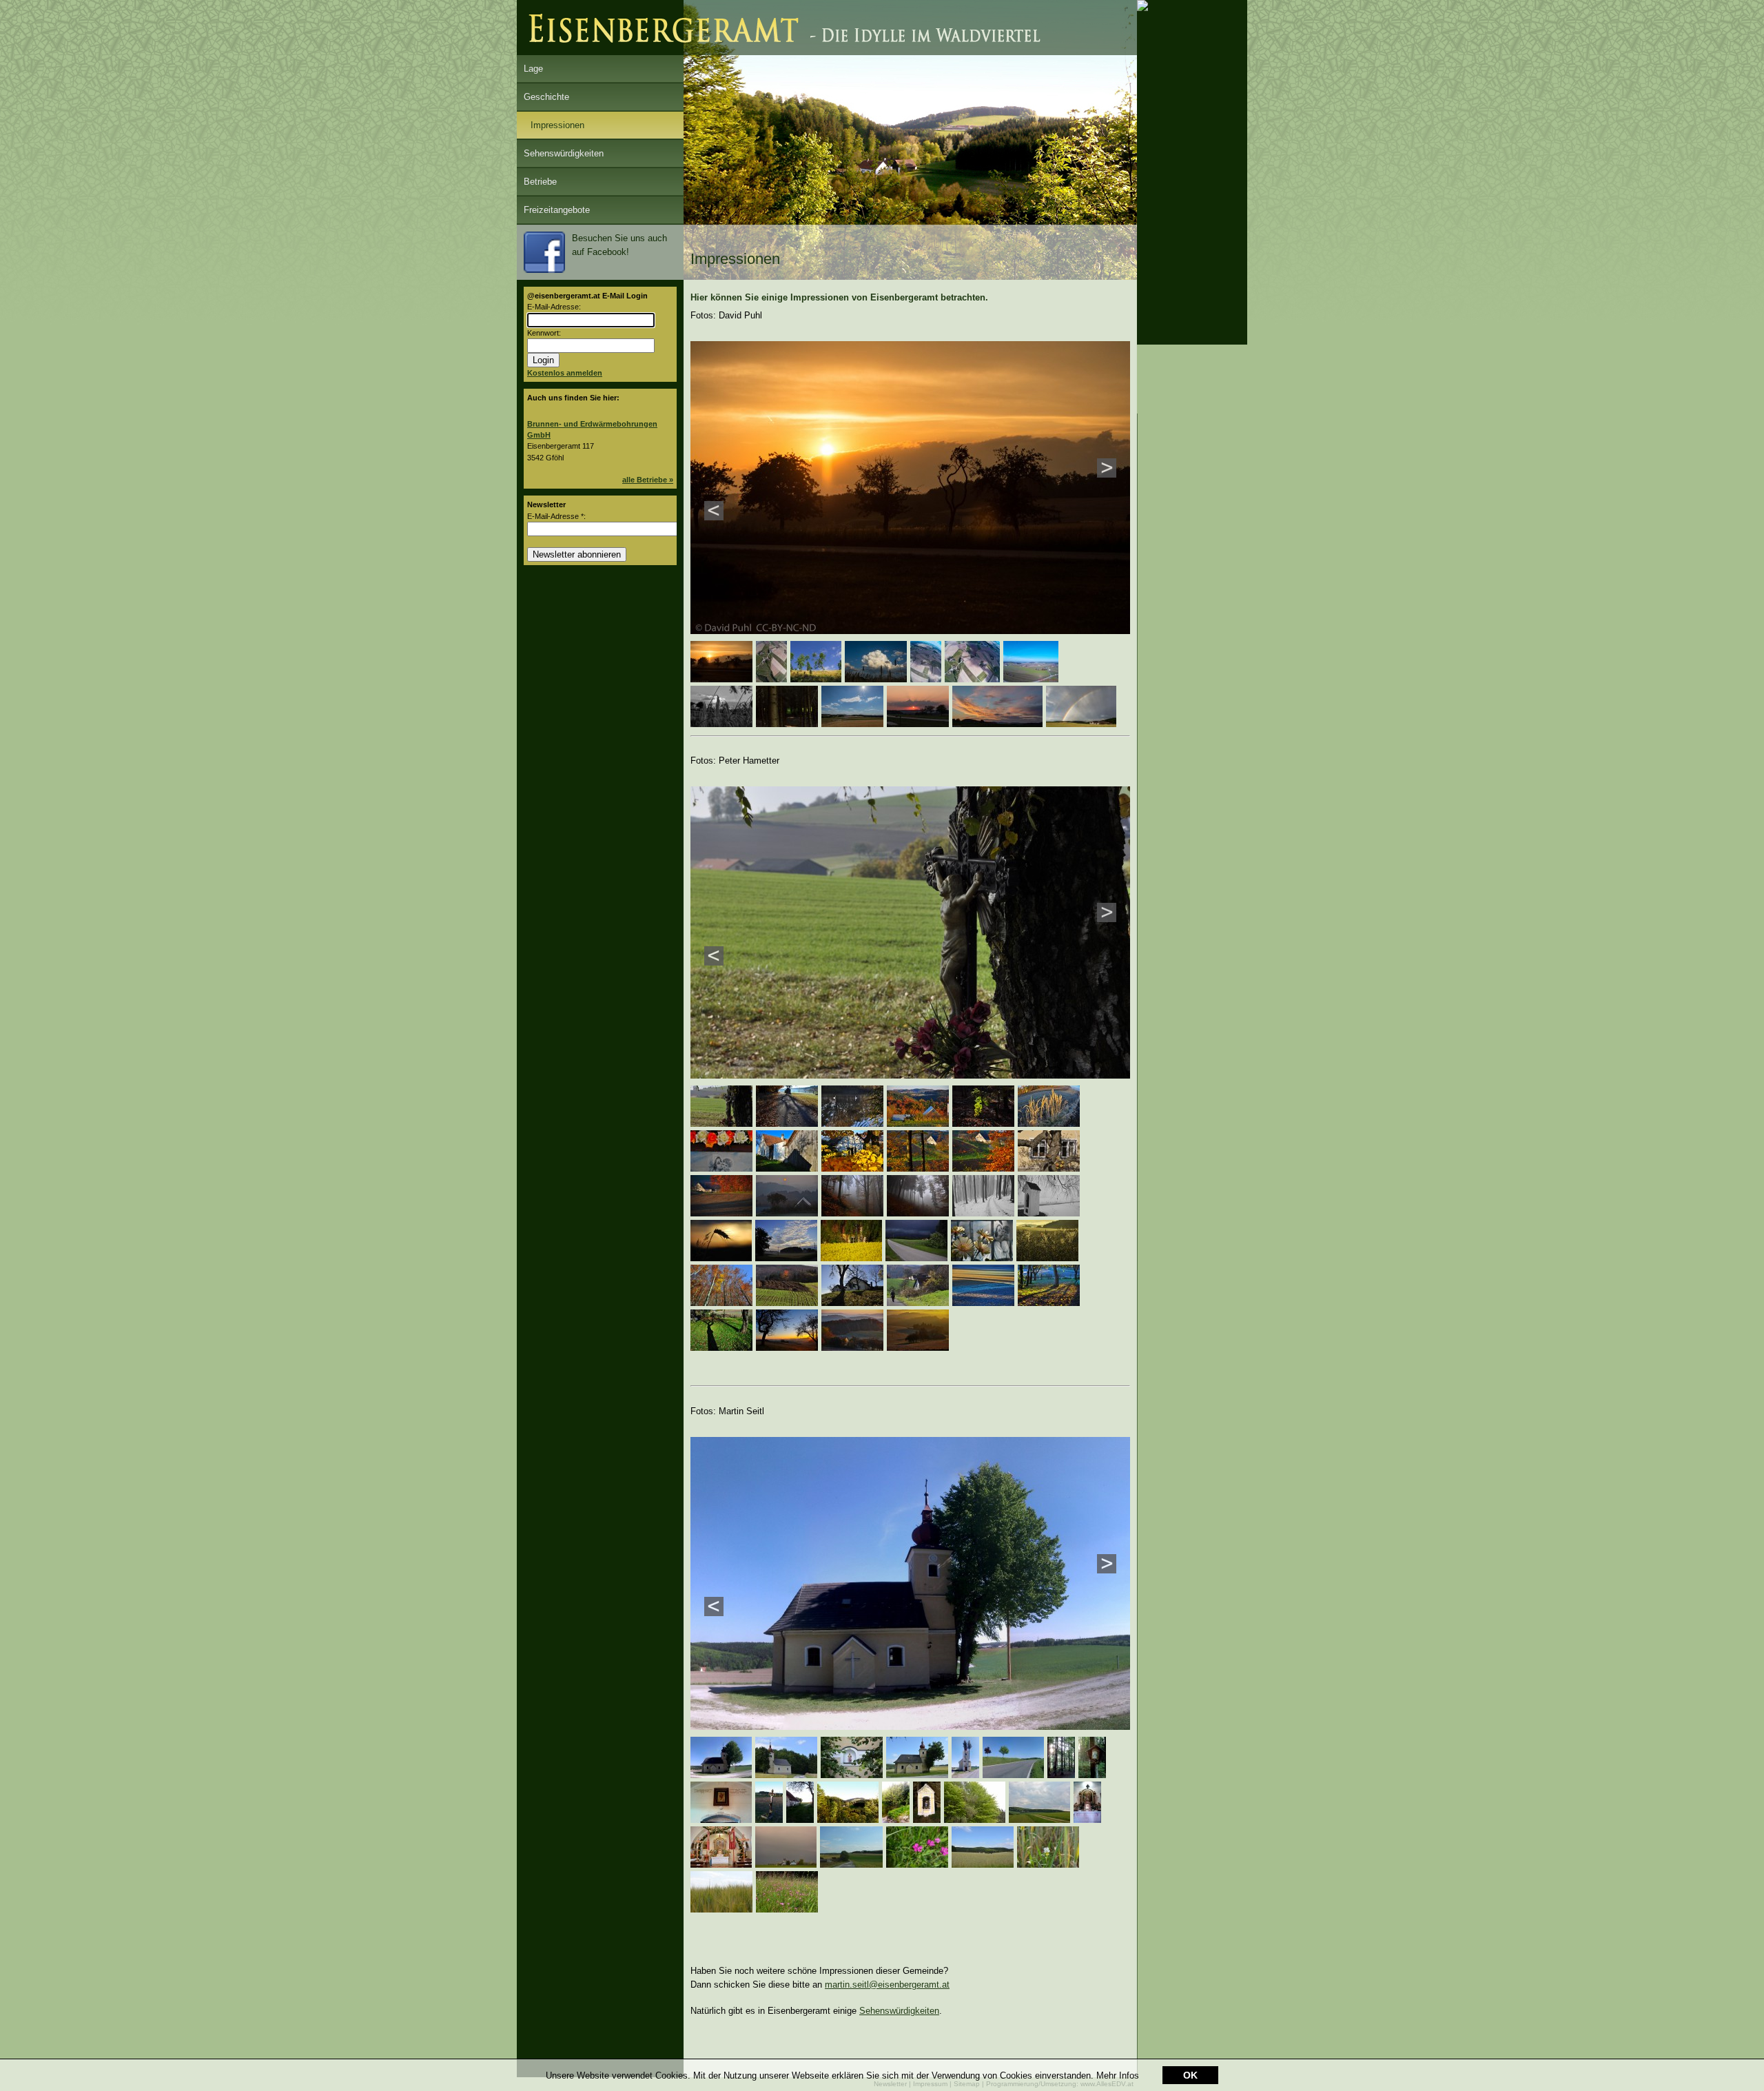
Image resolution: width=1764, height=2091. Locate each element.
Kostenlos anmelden (565, 373)
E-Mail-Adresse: (554, 307)
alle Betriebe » (648, 480)
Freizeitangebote (557, 210)
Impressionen (557, 125)
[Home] (827, 52)
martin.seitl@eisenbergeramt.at (887, 1985)
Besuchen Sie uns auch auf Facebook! (619, 245)
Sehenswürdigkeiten (564, 153)
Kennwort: (544, 333)
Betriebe (540, 182)
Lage (533, 69)
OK (1190, 2075)
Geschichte (546, 97)
